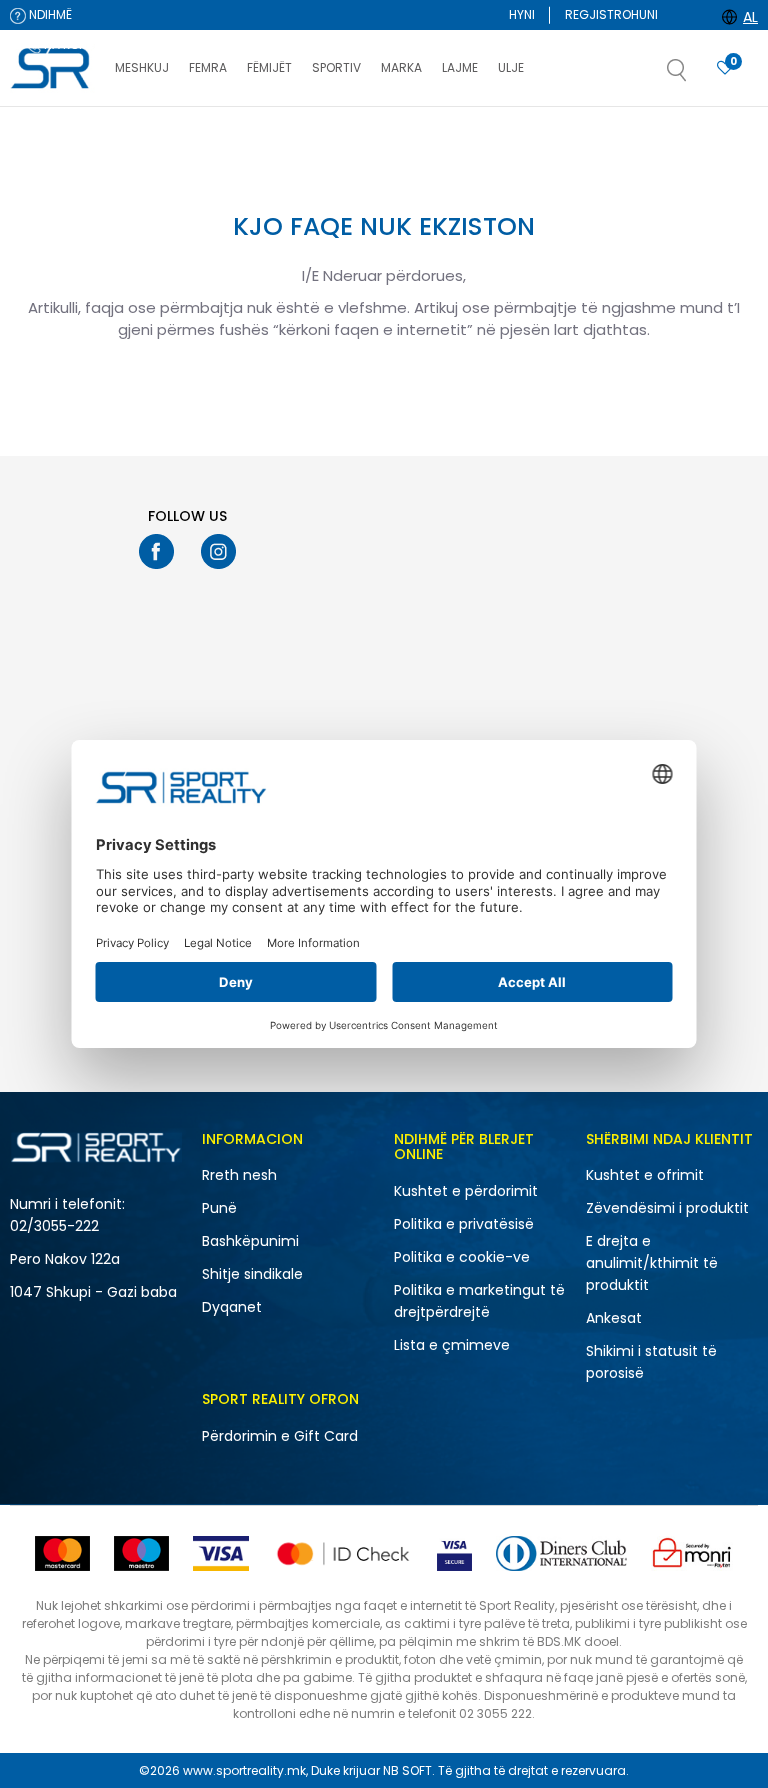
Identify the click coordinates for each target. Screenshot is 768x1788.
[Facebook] (156, 551)
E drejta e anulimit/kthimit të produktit (652, 1263)
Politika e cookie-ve (462, 1257)
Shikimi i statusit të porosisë (651, 1362)
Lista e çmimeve (452, 1345)
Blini (452, 192)
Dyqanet (232, 1307)
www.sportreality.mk (244, 1770)
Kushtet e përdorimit (466, 1191)
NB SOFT (407, 1770)
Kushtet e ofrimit (645, 1175)
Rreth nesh (239, 1175)
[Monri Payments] (692, 1553)
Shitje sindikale (252, 1274)
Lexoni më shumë (495, 126)
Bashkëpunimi (250, 1241)
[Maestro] (141, 1553)
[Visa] (221, 1553)
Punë (219, 1208)
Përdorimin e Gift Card (280, 1436)
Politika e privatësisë (464, 1224)
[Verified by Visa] (454, 1553)
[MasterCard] (62, 1553)
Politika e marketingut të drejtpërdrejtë (479, 1301)
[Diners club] (561, 1553)
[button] (697, 76)
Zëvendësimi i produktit (667, 1208)
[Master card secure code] (343, 1553)
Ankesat (614, 1318)
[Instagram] (218, 551)
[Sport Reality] (52, 69)
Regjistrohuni (611, 14)
